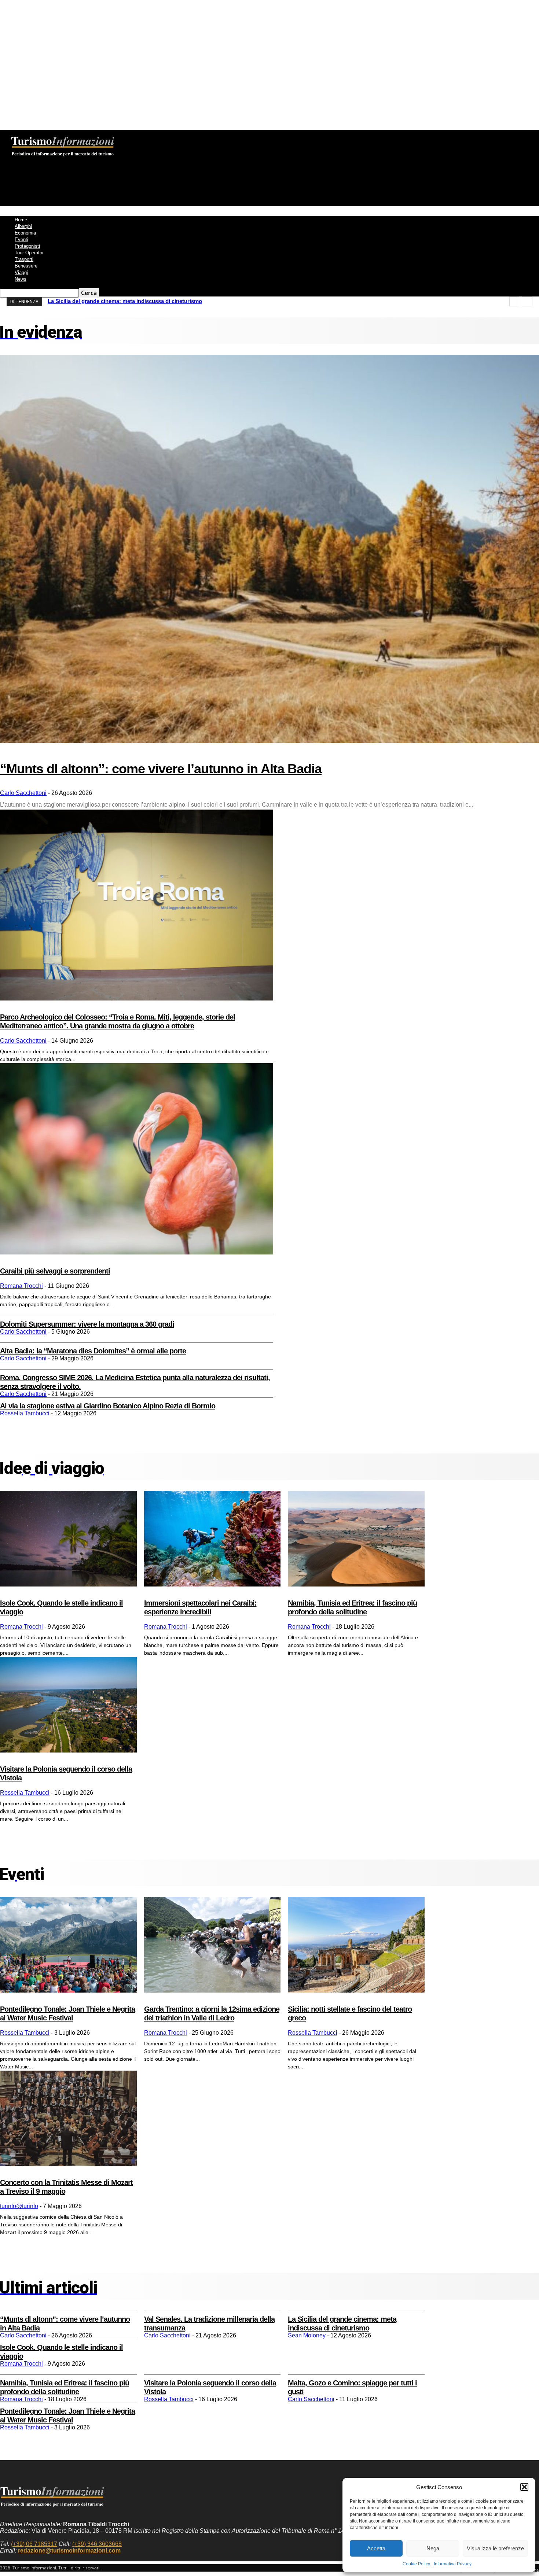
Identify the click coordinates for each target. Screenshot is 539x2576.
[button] (524, 2487)
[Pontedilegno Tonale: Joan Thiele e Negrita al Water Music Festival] (68, 1945)
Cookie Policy (416, 2564)
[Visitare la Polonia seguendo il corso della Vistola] (68, 1705)
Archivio (151, 135)
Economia (25, 233)
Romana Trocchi (21, 1286)
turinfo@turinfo (19, 2206)
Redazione (123, 135)
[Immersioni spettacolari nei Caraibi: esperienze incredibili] (212, 1539)
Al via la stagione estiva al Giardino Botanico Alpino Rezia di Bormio (108, 1406)
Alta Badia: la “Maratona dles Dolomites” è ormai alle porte (93, 1351)
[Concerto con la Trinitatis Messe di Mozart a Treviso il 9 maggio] (68, 2118)
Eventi (21, 239)
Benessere (26, 266)
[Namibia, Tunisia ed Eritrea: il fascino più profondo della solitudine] (356, 1539)
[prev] (514, 301)
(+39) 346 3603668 (97, 2544)
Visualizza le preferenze (495, 2548)
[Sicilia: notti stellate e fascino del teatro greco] (356, 1945)
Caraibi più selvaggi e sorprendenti (55, 1271)
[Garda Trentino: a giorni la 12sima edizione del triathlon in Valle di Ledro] (212, 1945)
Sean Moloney (307, 2335)
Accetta (376, 2548)
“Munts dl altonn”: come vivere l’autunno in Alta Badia (161, 769)
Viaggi (21, 272)
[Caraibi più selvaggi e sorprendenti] (137, 1159)
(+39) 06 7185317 (34, 2544)
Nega (433, 2548)
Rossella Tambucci (25, 1413)
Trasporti (24, 259)
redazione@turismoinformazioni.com (69, 2551)
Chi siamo (92, 135)
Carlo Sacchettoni (23, 793)
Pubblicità (206, 135)
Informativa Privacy (453, 2564)
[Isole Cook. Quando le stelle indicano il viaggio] (68, 1539)
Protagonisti (27, 246)
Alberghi (23, 226)
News (21, 279)
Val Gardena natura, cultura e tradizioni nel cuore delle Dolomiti (130, 301)
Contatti (179, 135)
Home (21, 220)
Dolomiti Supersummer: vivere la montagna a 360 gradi (87, 1324)
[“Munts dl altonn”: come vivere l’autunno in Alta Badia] (269, 549)
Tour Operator (29, 253)
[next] (527, 301)
